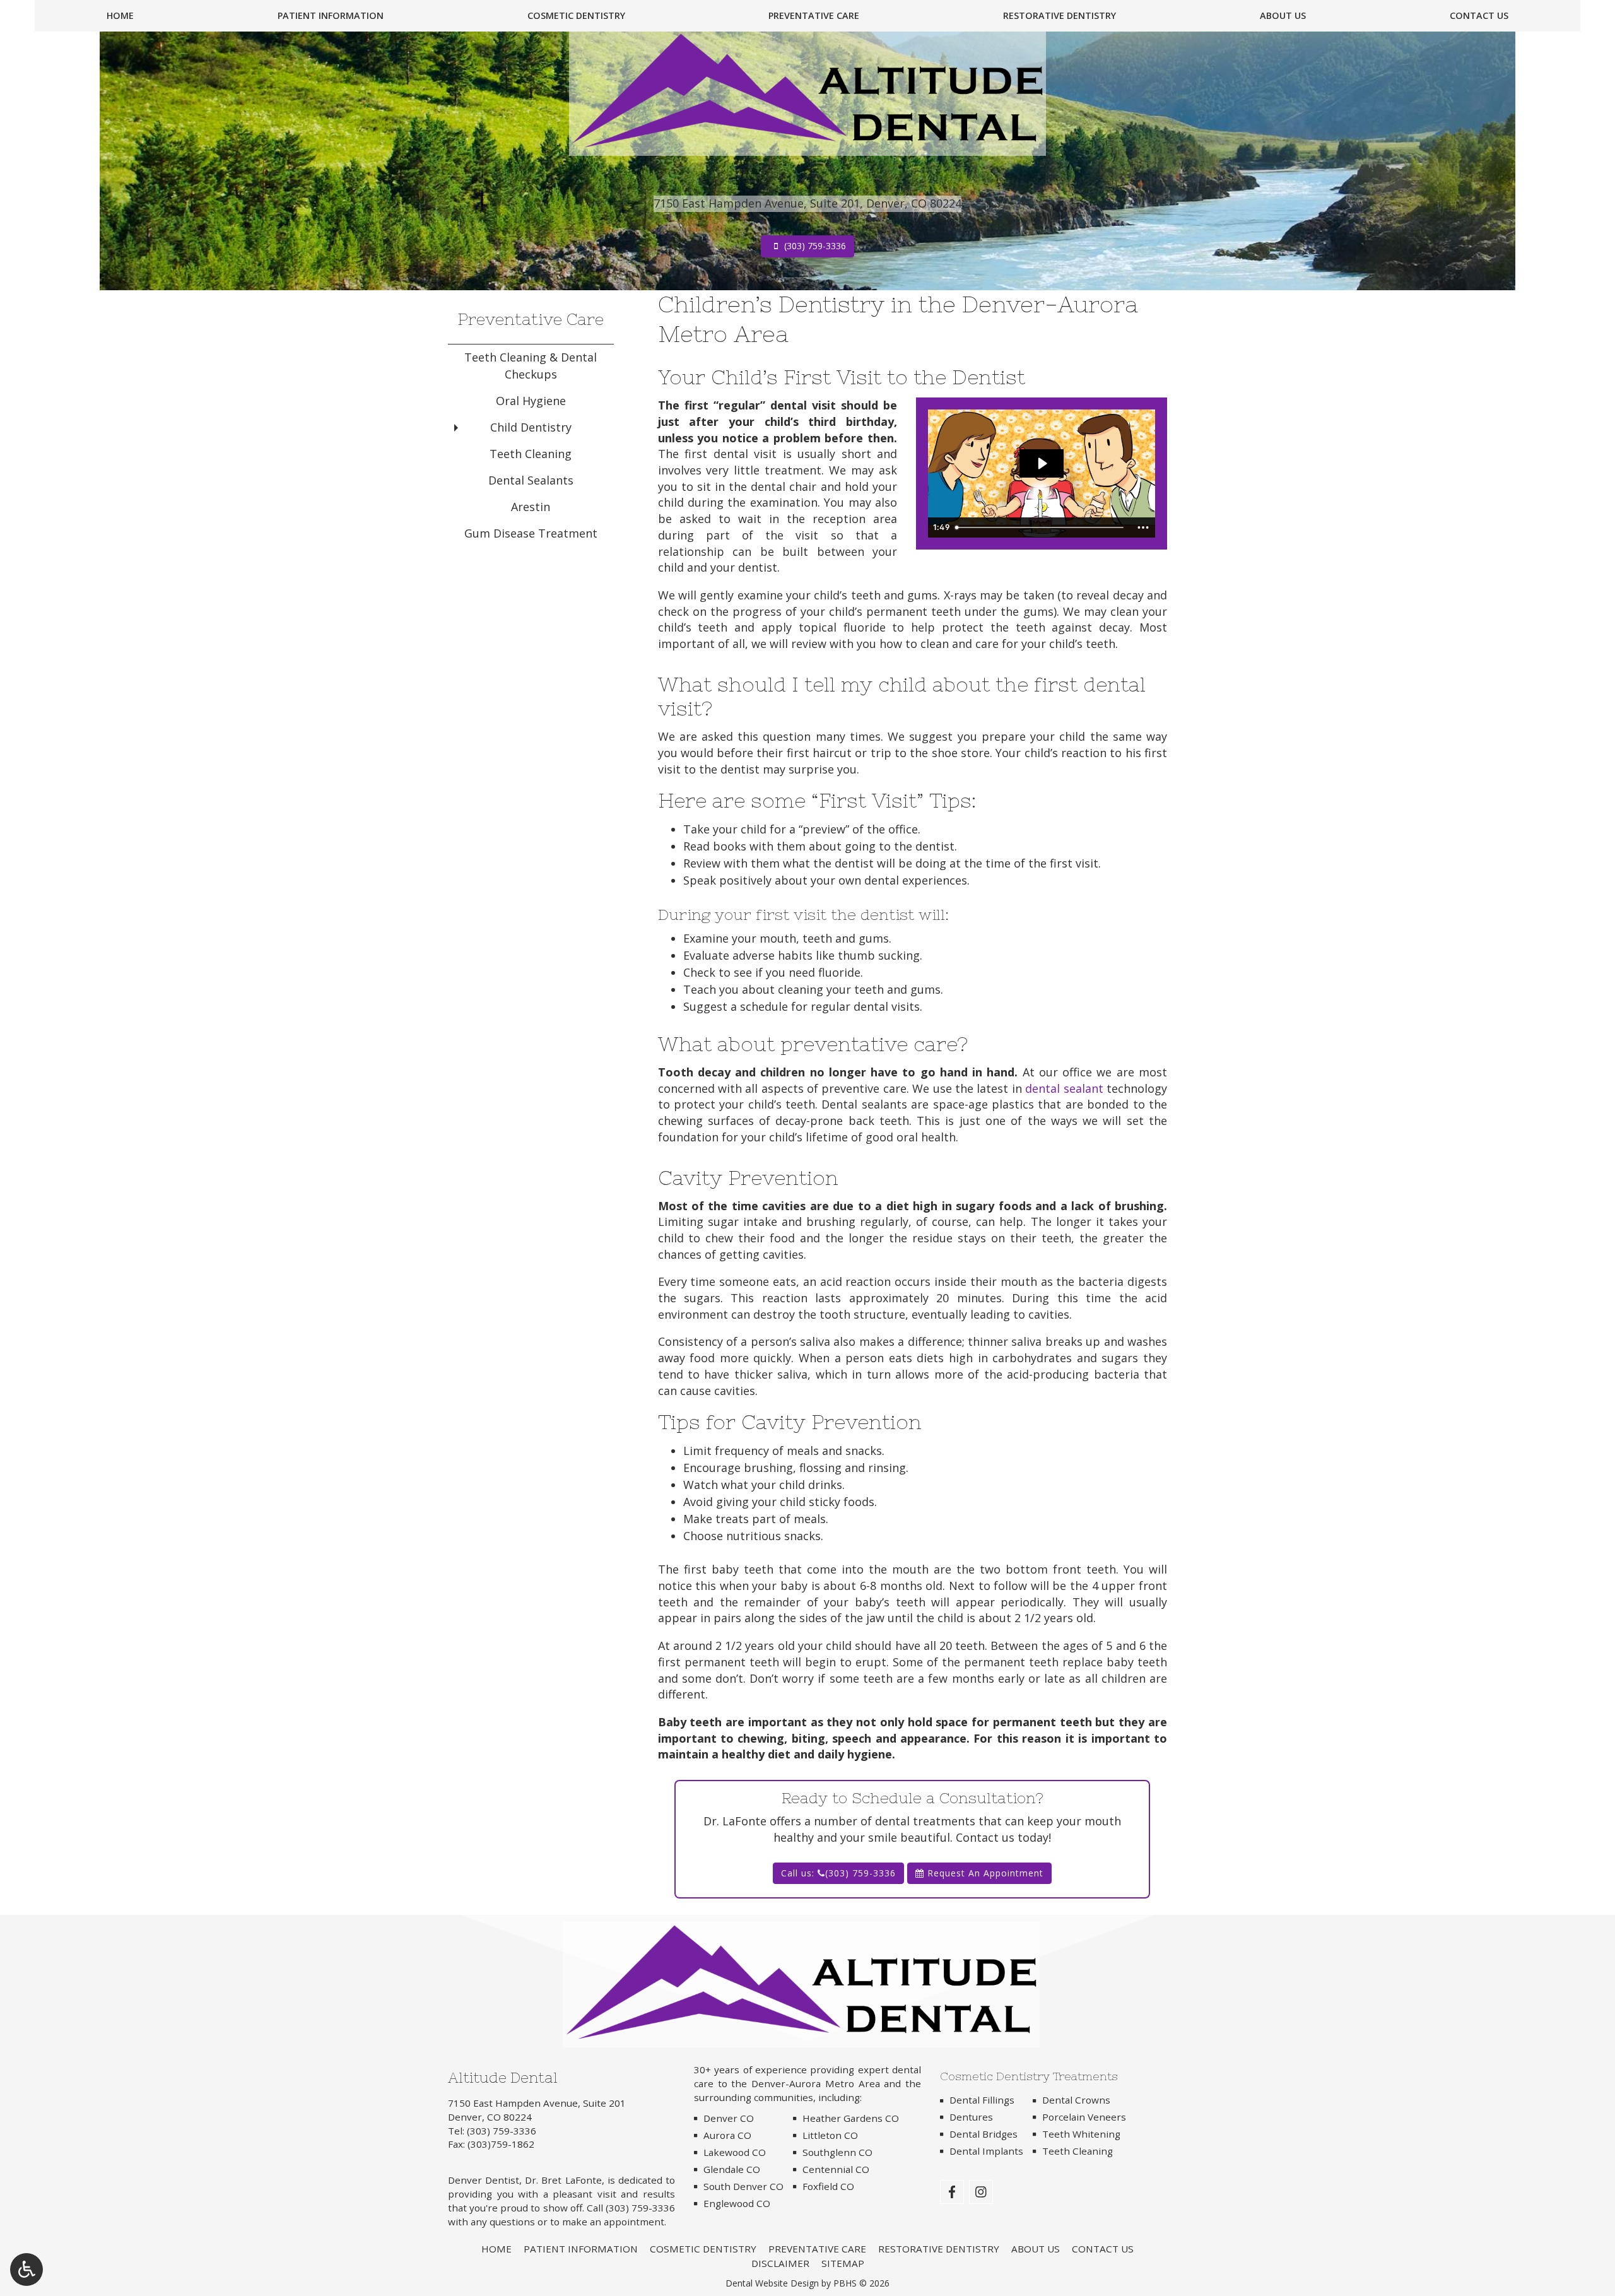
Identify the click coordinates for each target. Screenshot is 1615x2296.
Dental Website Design (772, 2283)
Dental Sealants (531, 480)
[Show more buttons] (1143, 527)
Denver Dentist (484, 2180)
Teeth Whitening (1081, 2134)
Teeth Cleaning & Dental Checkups (531, 366)
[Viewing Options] (26, 2270)
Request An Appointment (984, 1873)
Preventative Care (814, 16)
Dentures (971, 2117)
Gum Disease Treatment (531, 533)
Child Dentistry (531, 427)
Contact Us (1479, 16)
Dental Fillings (982, 2100)
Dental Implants (986, 2151)
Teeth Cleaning (531, 454)
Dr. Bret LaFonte (563, 2180)
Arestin (531, 507)
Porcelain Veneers (1084, 2117)
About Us (1283, 16)
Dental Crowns (1076, 2100)
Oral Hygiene (531, 401)
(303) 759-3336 (502, 2131)
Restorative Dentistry (1060, 16)
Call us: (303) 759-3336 (838, 1873)
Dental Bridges (984, 2134)
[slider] (1041, 527)
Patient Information (331, 16)
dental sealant (1064, 1088)
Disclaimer (780, 2263)
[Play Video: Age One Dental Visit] (1042, 463)
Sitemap (843, 2263)
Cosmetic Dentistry (576, 16)
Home (120, 16)
